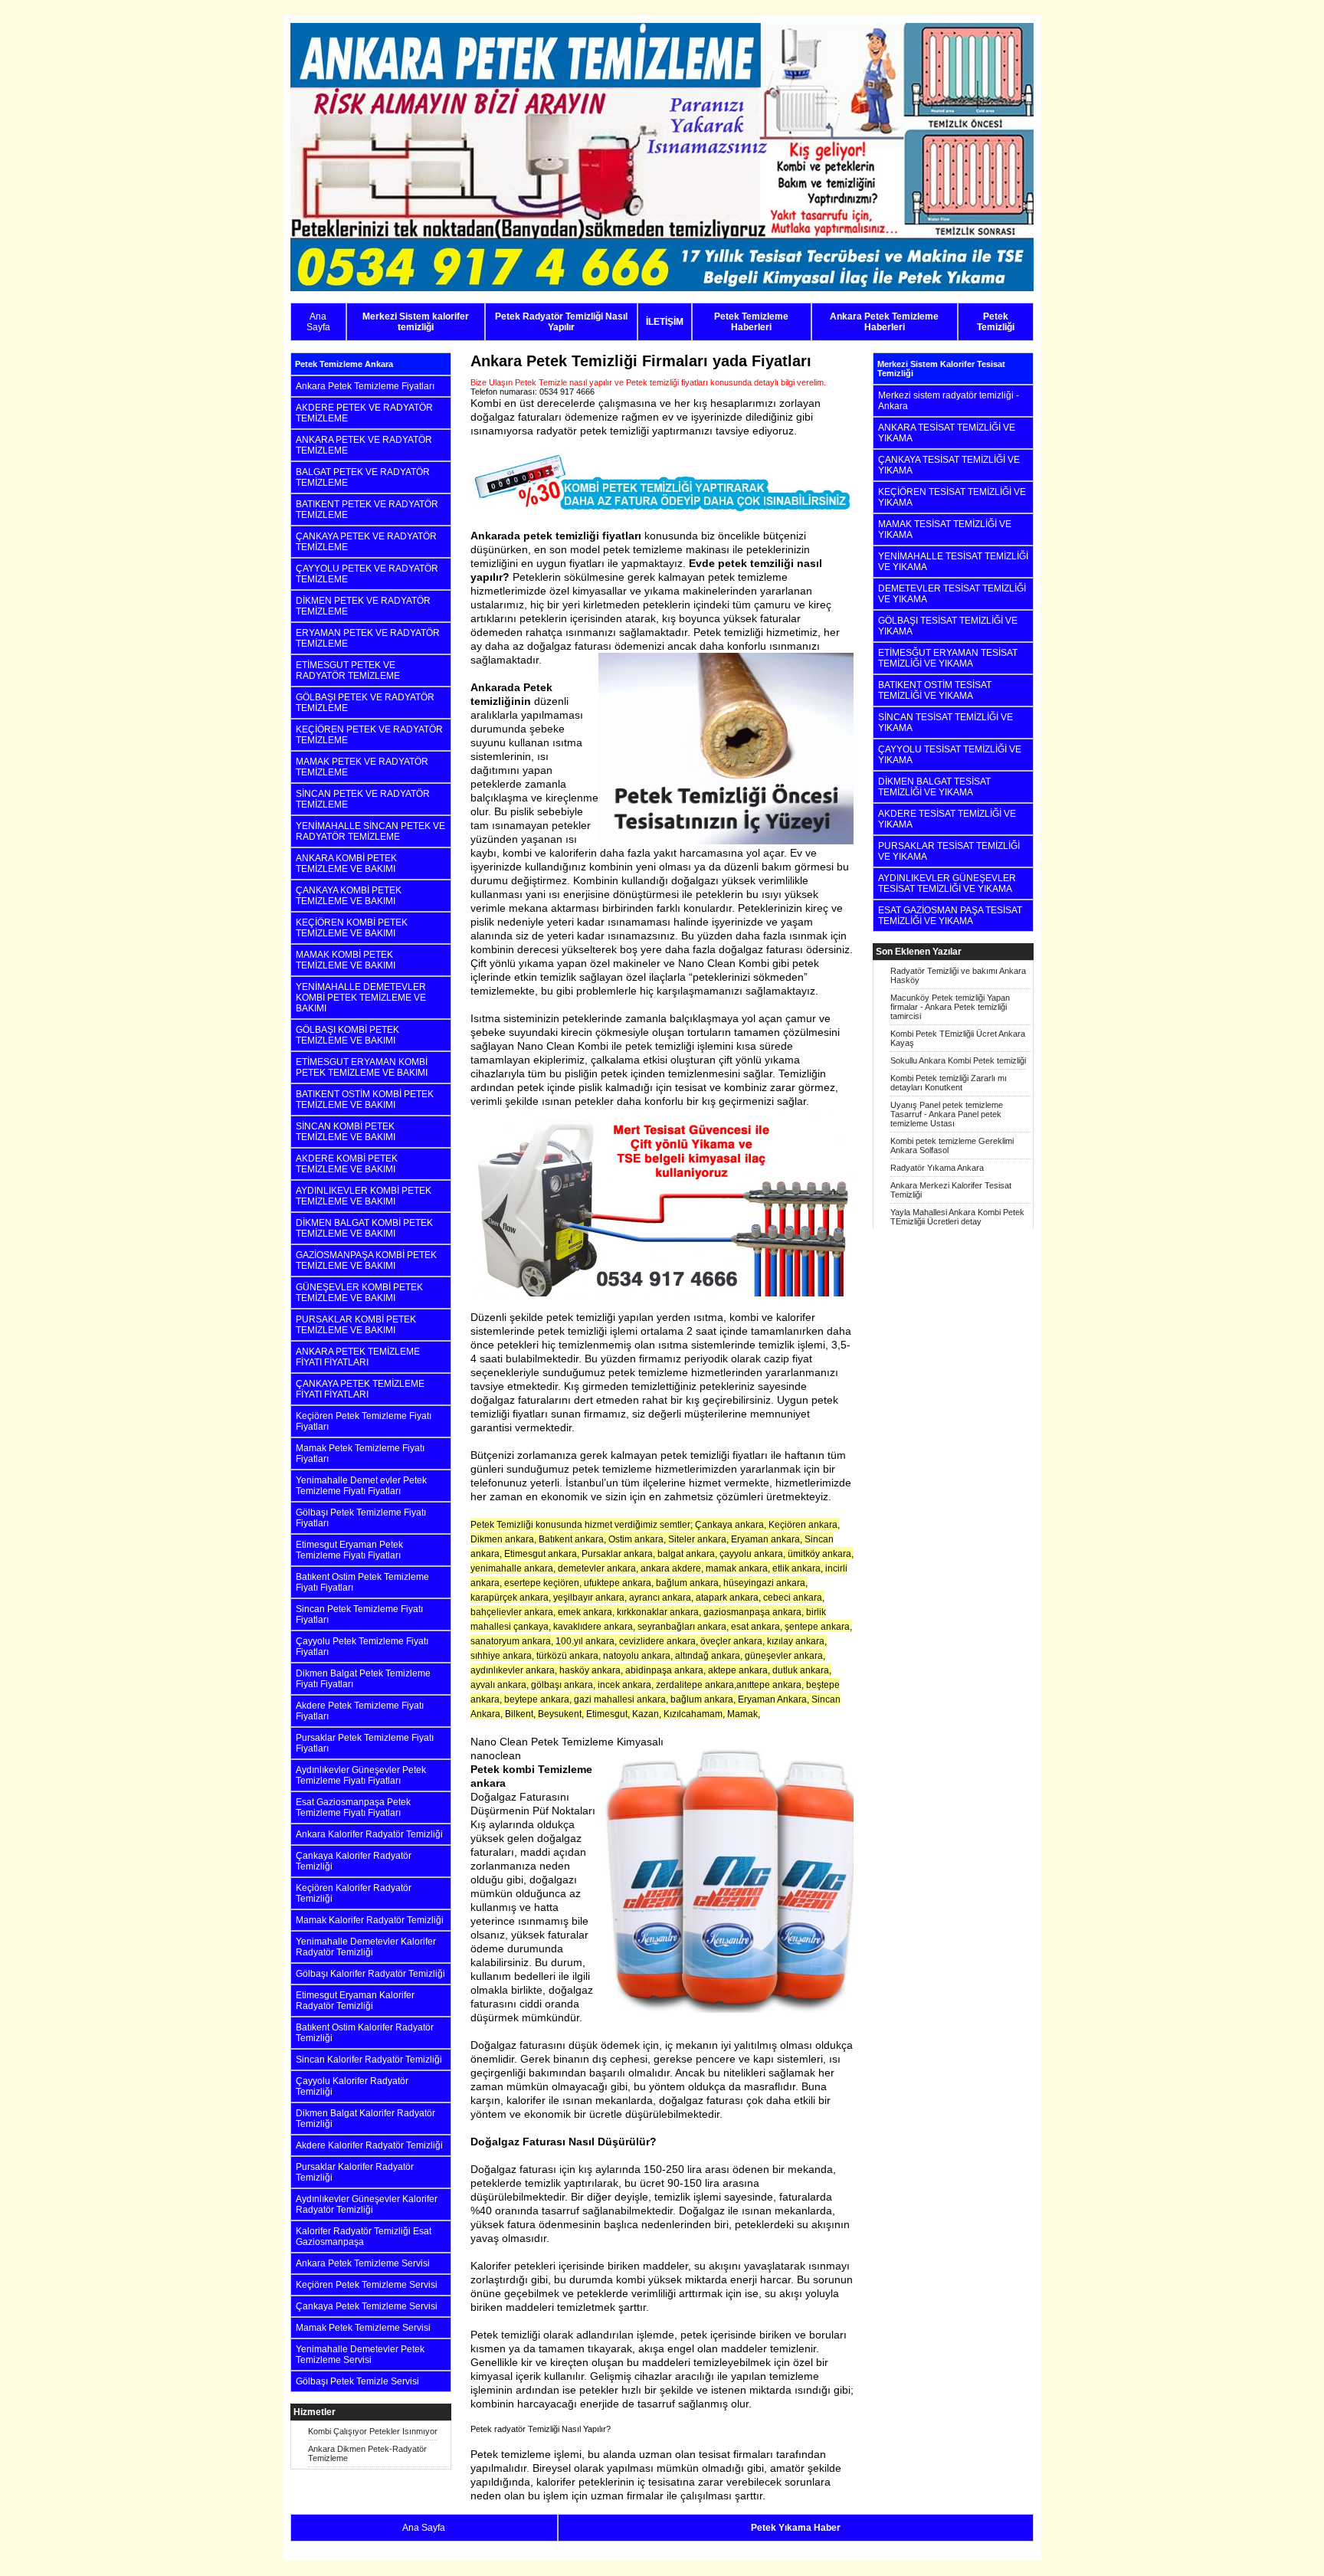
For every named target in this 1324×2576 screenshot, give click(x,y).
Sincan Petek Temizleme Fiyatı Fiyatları (359, 1614)
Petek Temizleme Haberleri (751, 322)
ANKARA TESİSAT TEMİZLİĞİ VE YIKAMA (947, 433)
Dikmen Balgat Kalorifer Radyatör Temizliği (365, 2119)
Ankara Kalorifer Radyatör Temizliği (369, 1834)
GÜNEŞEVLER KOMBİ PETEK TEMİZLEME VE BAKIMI (359, 1293)
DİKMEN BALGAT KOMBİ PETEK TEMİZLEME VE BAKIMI (364, 1228)
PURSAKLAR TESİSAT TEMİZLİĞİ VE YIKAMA (949, 851)
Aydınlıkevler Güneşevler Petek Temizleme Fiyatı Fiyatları (361, 1775)
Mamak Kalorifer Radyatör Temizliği (370, 1920)
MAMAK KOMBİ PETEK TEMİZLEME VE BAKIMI (346, 960)
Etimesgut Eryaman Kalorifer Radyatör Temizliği (355, 2001)
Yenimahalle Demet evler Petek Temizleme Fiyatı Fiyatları (361, 1486)
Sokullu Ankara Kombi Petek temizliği (958, 1060)
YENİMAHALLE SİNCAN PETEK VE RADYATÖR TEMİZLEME (370, 831)
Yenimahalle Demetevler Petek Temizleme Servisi (360, 2355)
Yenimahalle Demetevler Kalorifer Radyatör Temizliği (366, 1947)
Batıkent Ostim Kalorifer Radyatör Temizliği (365, 2033)
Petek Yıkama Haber (796, 2528)
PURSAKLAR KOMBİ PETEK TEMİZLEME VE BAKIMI (356, 1325)
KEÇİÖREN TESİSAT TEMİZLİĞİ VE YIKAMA (952, 497)
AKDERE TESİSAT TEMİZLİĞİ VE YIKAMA (947, 819)
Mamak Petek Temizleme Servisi (363, 2328)
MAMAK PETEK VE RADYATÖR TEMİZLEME (362, 767)
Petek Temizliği (996, 322)
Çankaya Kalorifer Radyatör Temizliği (354, 1861)
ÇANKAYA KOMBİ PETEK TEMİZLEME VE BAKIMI (349, 896)
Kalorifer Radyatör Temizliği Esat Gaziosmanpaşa (364, 2237)
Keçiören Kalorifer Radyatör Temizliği (354, 1893)
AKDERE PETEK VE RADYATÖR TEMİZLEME (364, 413)
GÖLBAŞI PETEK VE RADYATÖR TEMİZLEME (365, 703)
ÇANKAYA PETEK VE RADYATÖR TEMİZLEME (366, 542)
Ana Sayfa (318, 322)
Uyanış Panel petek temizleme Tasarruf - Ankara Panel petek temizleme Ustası (947, 1114)
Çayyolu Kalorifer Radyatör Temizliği (352, 2086)
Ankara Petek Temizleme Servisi (363, 2263)
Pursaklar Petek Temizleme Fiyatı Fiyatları (365, 1743)
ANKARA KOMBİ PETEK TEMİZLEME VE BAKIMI (346, 864)
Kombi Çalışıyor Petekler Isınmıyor (373, 2431)
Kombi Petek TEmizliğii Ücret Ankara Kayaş (958, 1038)
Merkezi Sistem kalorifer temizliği (416, 322)
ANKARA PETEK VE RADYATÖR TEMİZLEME (364, 445)
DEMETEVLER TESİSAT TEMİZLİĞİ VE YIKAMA (952, 594)
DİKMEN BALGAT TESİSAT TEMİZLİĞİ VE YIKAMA (934, 787)
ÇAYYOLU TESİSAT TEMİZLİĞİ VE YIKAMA (950, 755)
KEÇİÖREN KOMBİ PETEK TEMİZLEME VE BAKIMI (352, 928)
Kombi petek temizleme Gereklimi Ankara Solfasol (952, 1145)
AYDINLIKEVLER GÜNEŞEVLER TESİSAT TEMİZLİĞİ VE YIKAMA (947, 883)
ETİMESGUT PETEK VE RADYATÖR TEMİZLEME (348, 670)
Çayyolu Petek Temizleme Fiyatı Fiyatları (362, 1647)
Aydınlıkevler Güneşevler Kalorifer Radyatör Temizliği (367, 2204)
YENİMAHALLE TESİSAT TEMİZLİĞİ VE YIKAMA (953, 562)
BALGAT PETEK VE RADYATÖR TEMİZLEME (363, 477)
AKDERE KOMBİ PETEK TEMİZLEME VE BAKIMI (347, 1164)
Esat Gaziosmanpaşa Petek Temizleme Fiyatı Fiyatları (353, 1807)
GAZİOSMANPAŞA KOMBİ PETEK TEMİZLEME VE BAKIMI (366, 1260)
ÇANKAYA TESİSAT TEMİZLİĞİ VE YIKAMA (949, 465)
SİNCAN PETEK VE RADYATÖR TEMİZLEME (363, 799)
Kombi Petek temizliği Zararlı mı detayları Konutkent (949, 1083)
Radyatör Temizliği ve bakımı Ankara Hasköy (958, 975)
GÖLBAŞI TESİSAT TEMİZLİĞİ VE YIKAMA (948, 626)
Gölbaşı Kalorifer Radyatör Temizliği (370, 1974)
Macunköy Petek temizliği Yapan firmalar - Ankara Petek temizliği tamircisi (950, 1007)
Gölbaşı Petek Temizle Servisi (357, 2381)
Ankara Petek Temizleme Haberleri (884, 322)
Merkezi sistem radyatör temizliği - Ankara (949, 401)
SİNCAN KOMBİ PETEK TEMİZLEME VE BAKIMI (346, 1132)
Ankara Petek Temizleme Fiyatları (365, 386)
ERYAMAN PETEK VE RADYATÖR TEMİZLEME (368, 638)
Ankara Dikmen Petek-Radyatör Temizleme (367, 2453)
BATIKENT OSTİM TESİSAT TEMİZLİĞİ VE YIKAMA (935, 690)
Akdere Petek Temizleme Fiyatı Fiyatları (360, 1711)
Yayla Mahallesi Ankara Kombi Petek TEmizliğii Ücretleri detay (957, 1217)
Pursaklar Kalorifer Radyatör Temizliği (355, 2172)
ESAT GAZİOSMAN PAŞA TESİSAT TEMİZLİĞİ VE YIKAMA (950, 916)
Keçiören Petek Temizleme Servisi (367, 2285)
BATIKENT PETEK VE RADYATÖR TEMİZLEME (367, 510)
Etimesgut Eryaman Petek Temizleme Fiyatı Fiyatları (349, 1550)
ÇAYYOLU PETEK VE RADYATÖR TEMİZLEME (367, 574)
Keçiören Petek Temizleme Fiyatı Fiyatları (364, 1421)
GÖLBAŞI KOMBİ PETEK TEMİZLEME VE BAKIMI (347, 1035)
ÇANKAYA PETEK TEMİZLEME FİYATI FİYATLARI (360, 1389)
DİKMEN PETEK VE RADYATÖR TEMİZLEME (363, 606)
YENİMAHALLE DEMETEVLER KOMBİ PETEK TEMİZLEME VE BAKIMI (361, 998)
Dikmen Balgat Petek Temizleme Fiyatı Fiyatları (363, 1679)
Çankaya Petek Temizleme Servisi (367, 2306)
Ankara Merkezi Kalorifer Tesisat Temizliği (951, 1190)
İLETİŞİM (665, 322)
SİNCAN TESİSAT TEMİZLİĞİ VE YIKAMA (945, 723)
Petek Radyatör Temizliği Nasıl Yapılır (561, 322)
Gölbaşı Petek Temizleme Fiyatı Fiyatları (361, 1518)
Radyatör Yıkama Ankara (937, 1168)
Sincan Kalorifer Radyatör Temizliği (369, 2060)
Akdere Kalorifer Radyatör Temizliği (369, 2145)
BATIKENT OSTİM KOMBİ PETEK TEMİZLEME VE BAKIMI (365, 1100)
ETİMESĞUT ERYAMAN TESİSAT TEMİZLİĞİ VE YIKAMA (948, 658)
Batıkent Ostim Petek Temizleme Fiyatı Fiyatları (362, 1582)
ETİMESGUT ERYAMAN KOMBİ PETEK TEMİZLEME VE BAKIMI (362, 1067)
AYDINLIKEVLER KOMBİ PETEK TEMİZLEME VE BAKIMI (364, 1196)
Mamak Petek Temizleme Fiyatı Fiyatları (360, 1454)
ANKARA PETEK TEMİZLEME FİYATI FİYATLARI (358, 1357)
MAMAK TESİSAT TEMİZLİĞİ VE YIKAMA (945, 529)
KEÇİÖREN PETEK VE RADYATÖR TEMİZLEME (369, 735)
